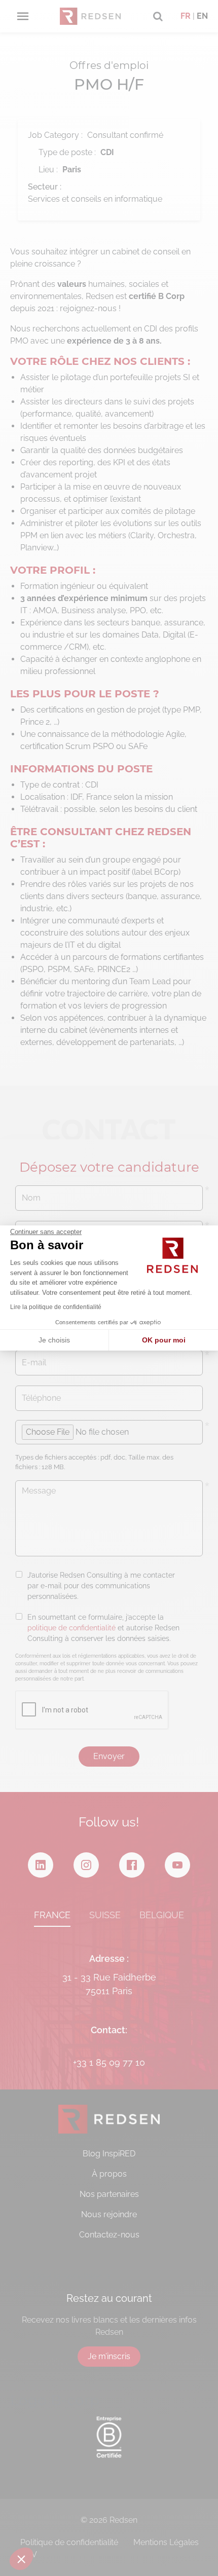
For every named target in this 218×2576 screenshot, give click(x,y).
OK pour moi (164, 1340)
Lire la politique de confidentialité (56, 1307)
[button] (21, 2559)
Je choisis (54, 1340)
